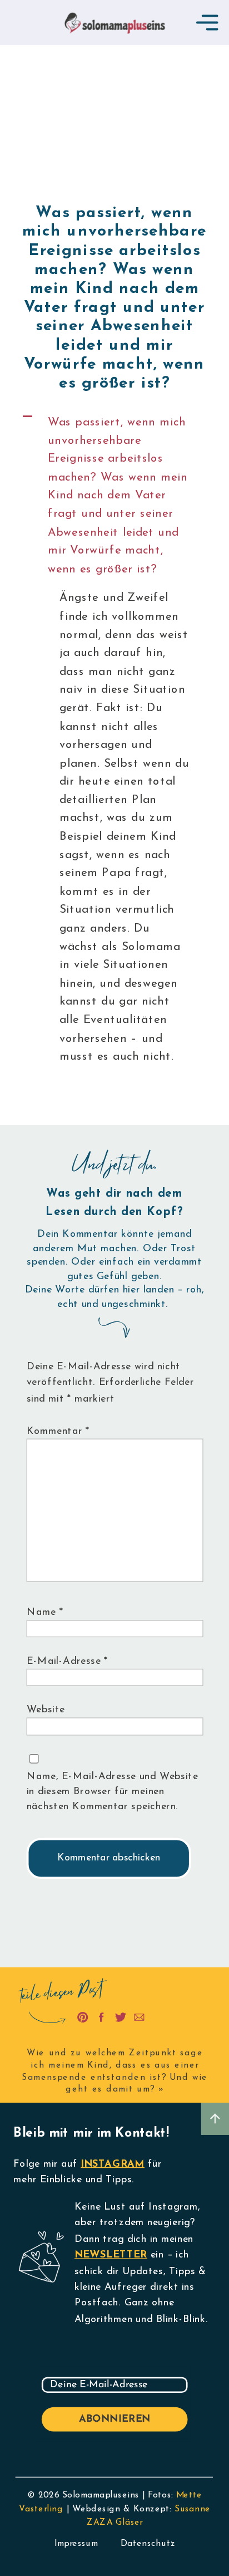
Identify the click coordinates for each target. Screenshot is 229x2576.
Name (45, 1612)
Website (46, 1710)
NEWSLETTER (111, 2255)
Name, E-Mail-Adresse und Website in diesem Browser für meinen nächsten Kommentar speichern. (113, 1792)
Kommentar (58, 1431)
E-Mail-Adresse (68, 1661)
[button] (115, 496)
